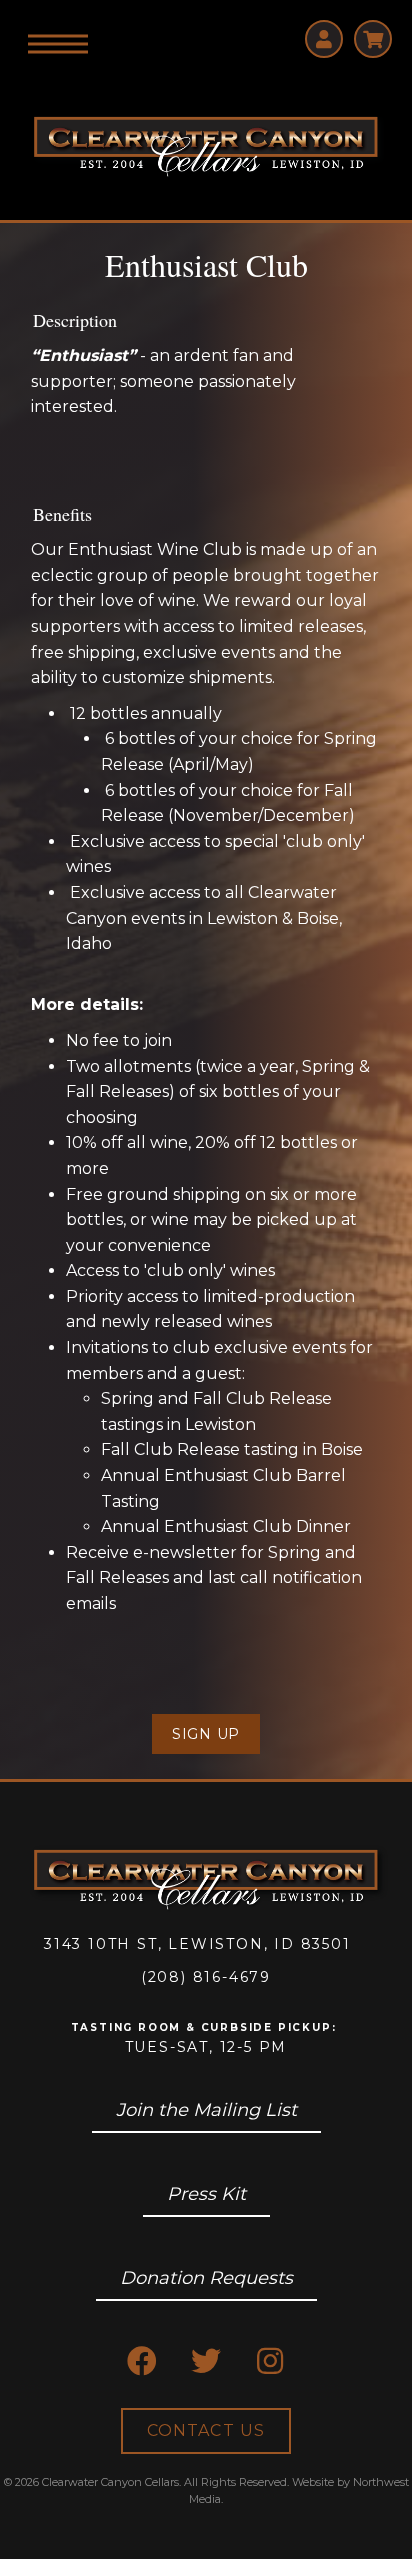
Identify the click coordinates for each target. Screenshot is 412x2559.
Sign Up (206, 1734)
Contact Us (206, 2430)
